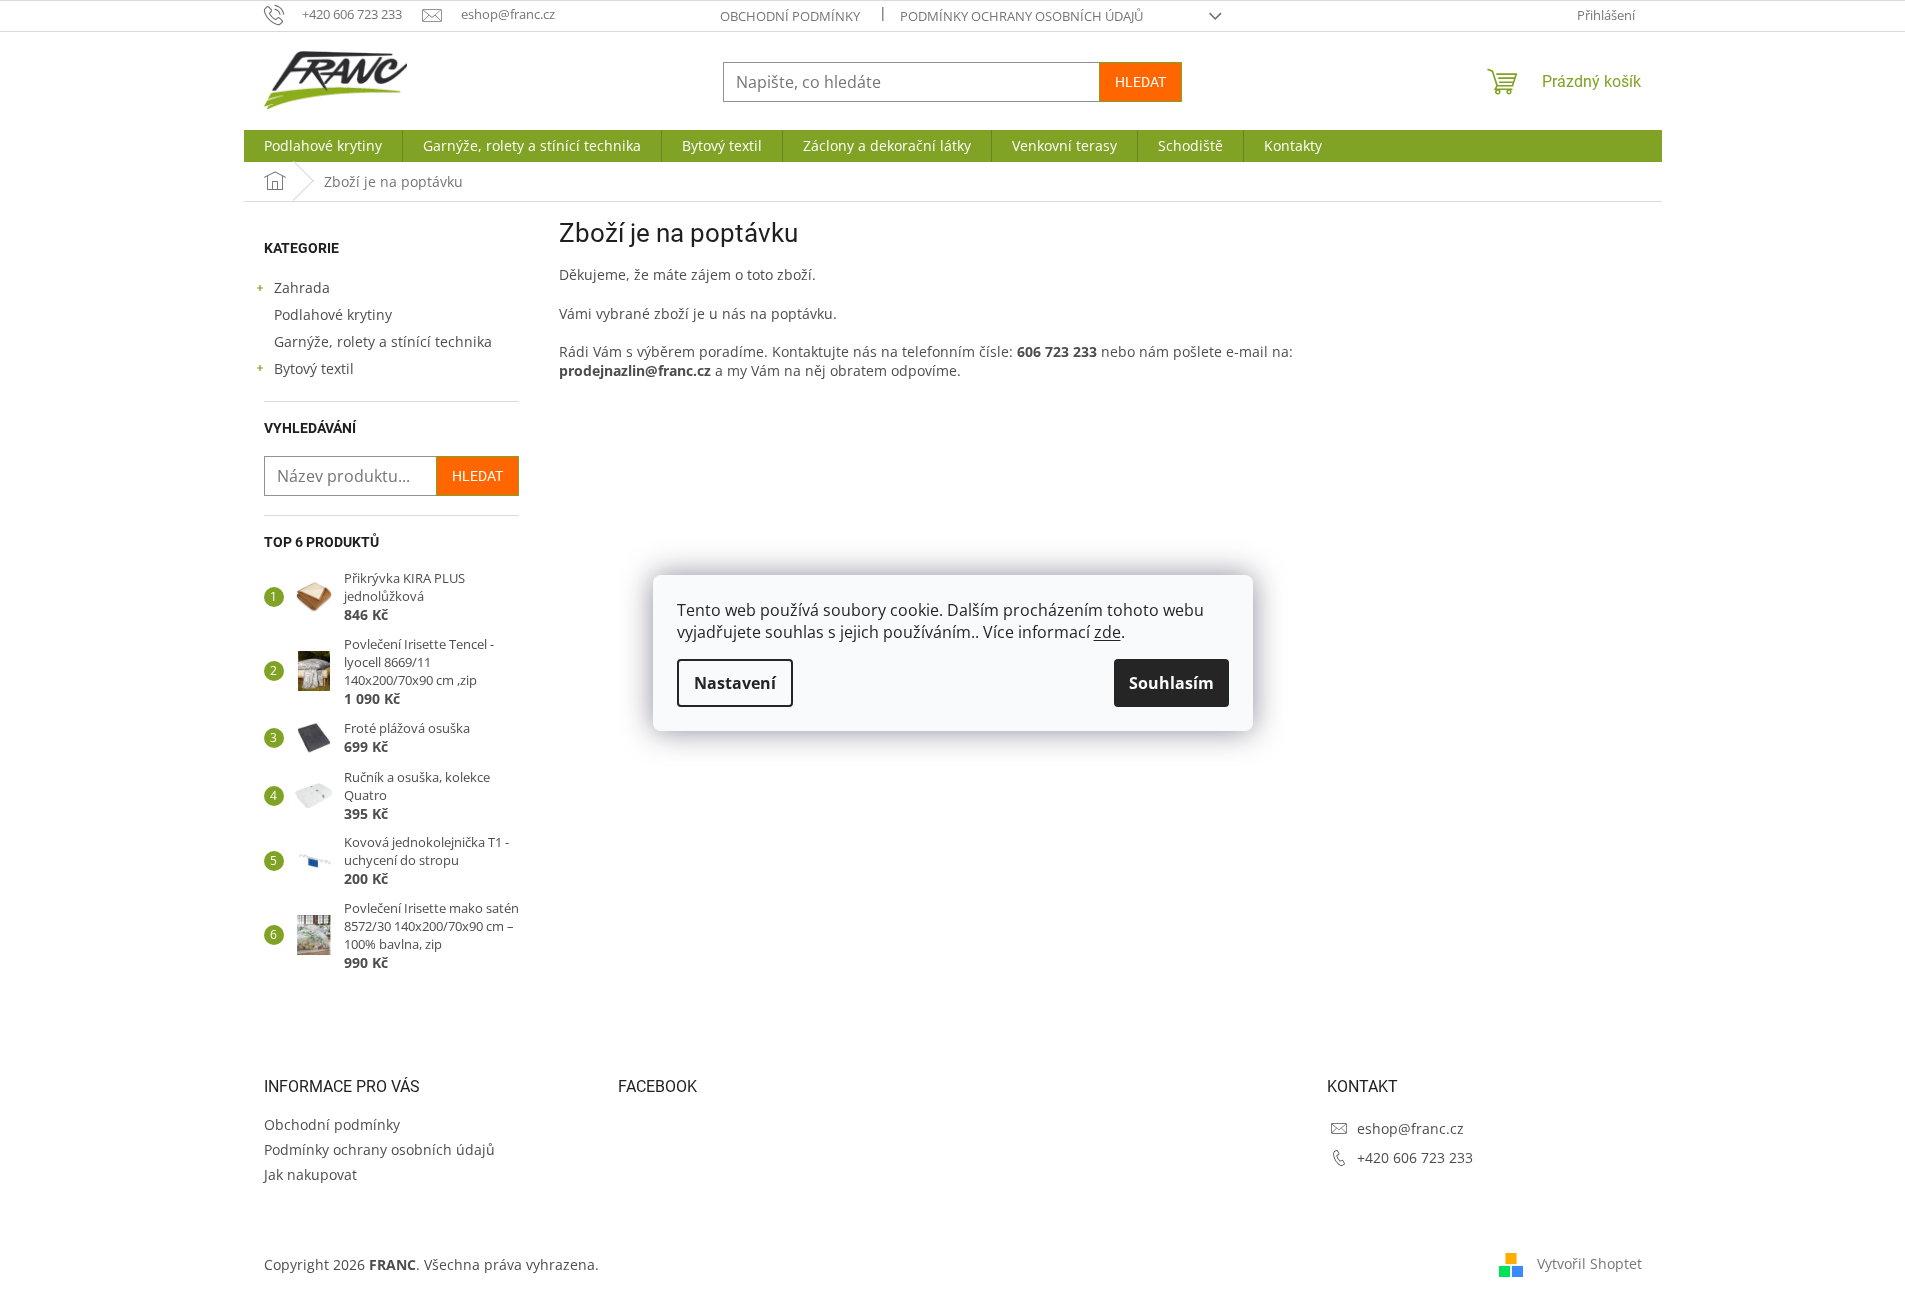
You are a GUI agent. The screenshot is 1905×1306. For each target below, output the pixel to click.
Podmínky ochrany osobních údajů (1021, 16)
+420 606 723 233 (1415, 1157)
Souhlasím (1171, 683)
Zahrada (302, 287)
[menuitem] (323, 146)
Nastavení (735, 683)
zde (1107, 632)
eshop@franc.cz (1410, 1128)
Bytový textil (314, 368)
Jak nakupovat (310, 1174)
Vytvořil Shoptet (1589, 1263)
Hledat (1140, 82)
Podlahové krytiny (333, 314)
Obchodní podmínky (790, 16)
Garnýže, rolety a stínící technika (383, 341)
